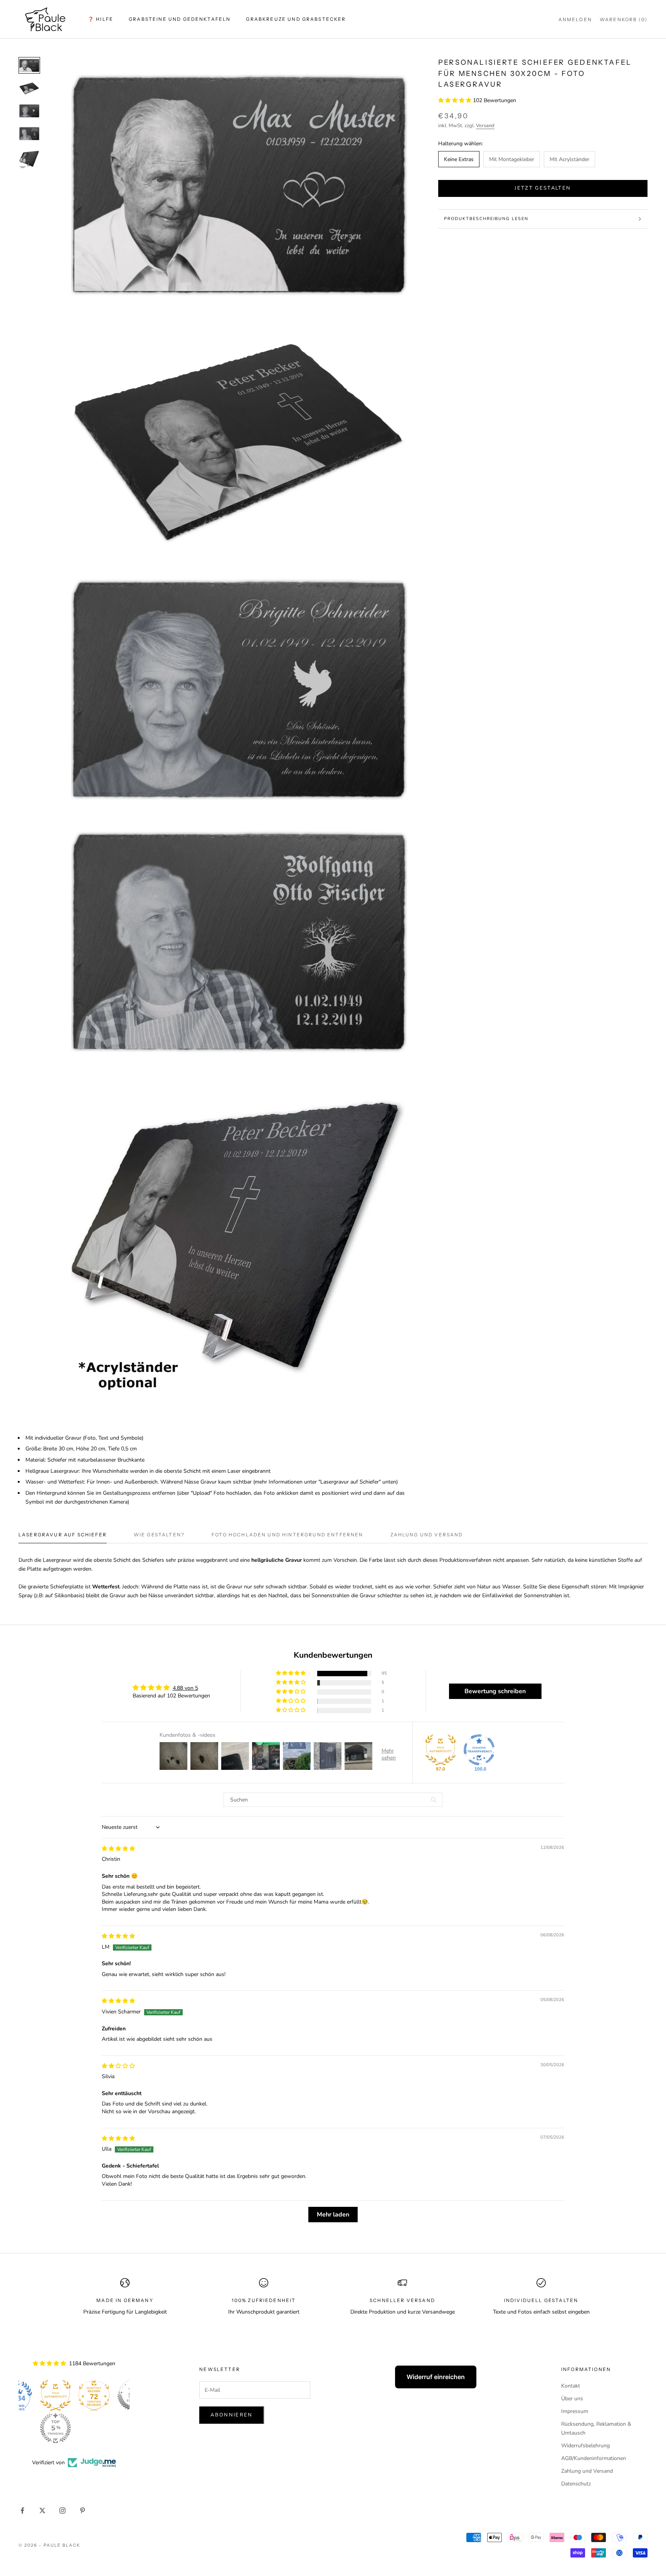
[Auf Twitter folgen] (42, 2510)
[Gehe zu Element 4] (29, 134)
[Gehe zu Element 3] (29, 111)
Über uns (572, 2399)
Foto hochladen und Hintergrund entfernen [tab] (287, 1535)
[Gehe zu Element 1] (29, 65)
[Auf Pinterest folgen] (82, 2510)
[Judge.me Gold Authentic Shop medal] (441, 1750)
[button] (456, 101)
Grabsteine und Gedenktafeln (180, 19)
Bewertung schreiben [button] (495, 1691)
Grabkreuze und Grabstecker (296, 19)
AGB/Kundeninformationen (594, 2458)
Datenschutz (576, 2484)
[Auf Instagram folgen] (62, 2510)
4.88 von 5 (185, 1688)
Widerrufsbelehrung (585, 2446)
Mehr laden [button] (333, 2215)
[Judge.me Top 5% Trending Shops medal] (18, 2428)
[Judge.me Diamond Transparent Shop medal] (479, 1750)
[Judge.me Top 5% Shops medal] (96, 2395)
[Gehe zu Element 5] (29, 159)
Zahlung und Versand (587, 2471)
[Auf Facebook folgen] (22, 2510)
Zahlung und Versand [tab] (427, 1535)
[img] (118, 1849)
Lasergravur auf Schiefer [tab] (63, 1535)
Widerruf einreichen (436, 2377)
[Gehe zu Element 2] (29, 88)
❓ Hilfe (101, 19)
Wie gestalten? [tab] (159, 1535)
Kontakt (571, 2386)
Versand (485, 126)
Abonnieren (231, 2415)
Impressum (575, 2411)
